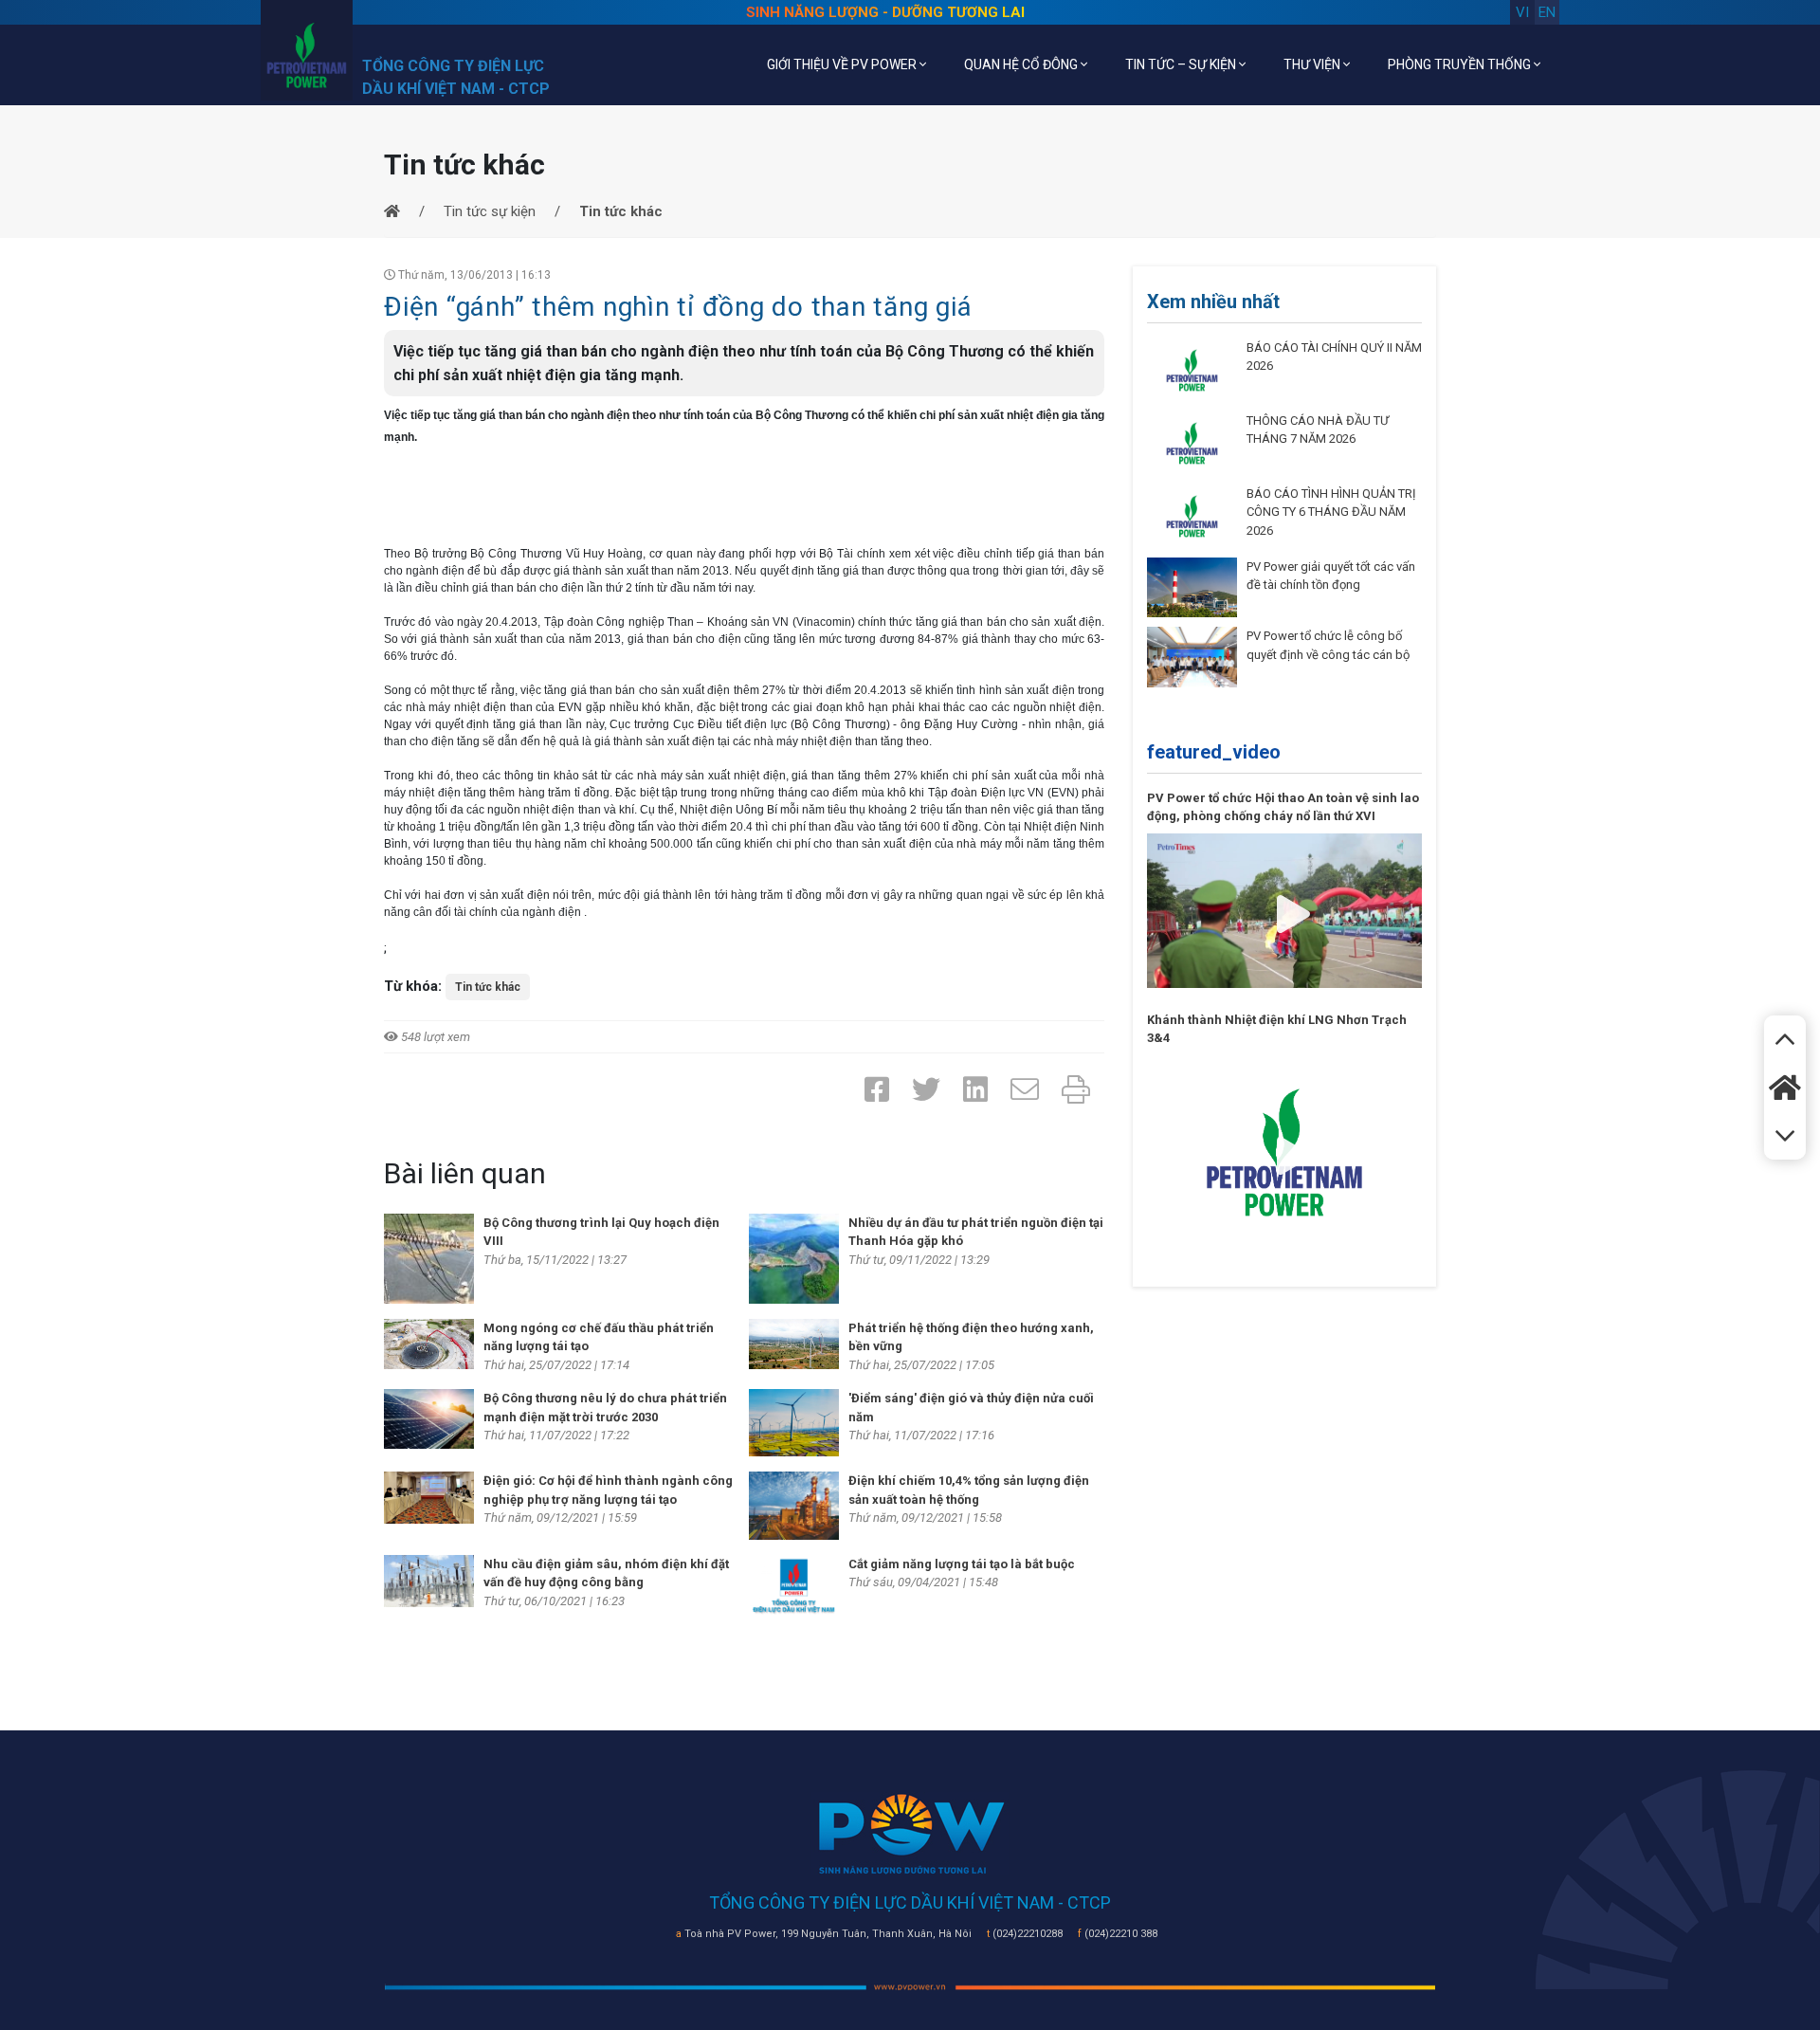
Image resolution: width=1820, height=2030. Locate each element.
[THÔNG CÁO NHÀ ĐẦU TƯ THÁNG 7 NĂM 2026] (1192, 442)
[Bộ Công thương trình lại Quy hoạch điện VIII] (429, 1257)
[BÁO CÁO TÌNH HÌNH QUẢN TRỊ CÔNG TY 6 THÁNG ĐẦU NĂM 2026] (1192, 515)
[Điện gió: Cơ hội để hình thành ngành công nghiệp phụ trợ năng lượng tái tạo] (429, 1497)
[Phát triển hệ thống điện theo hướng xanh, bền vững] (794, 1343)
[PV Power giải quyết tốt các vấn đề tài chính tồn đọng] (1192, 587)
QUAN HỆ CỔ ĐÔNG (1022, 64)
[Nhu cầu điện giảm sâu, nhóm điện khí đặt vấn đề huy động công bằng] (429, 1580)
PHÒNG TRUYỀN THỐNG (1461, 64)
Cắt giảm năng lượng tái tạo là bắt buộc (962, 1564)
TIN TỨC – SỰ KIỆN (1182, 64)
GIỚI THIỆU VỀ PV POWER (843, 64)
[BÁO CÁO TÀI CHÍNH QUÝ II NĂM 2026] (1192, 369)
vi (1522, 12)
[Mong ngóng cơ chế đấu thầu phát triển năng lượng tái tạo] (429, 1343)
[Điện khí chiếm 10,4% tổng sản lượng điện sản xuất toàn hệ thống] (794, 1505)
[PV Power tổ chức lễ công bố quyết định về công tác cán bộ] (1192, 656)
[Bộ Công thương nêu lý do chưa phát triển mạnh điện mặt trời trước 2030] (429, 1417)
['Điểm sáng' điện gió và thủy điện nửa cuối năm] (794, 1422)
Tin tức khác (488, 987)
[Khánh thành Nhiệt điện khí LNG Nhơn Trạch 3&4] (1284, 1151)
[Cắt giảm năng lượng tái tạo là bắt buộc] (794, 1587)
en (1547, 12)
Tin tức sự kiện (490, 211)
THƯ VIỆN (1313, 64)
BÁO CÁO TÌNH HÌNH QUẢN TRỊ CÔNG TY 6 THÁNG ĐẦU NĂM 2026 (1331, 512)
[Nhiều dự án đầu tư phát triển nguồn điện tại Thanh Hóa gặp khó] (794, 1257)
